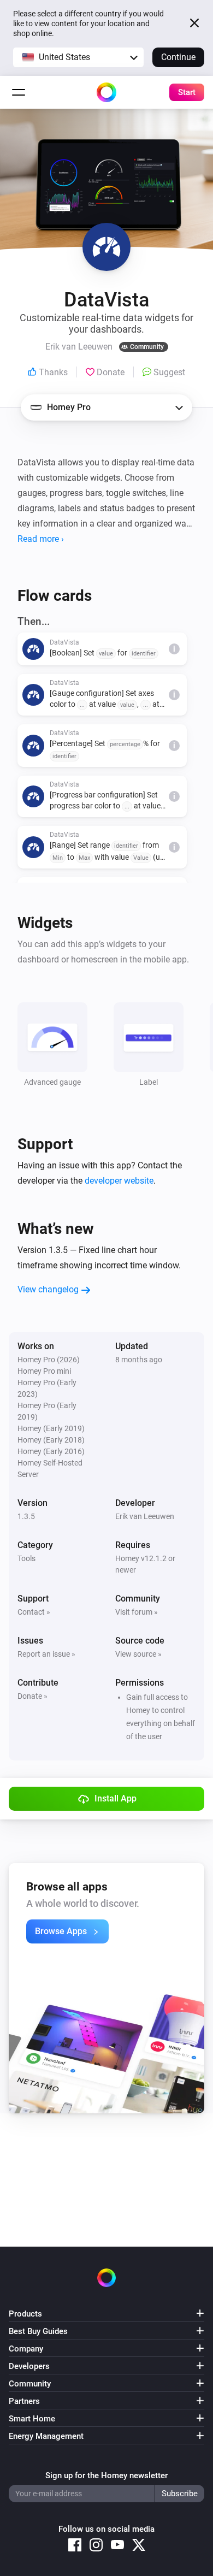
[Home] (106, 92)
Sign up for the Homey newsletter (106, 2475)
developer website (119, 1181)
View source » (138, 1654)
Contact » (34, 1612)
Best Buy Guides (38, 2331)
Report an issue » (46, 1654)
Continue (178, 57)
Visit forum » (137, 1612)
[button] (78, 57)
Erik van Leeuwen (145, 1516)
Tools (26, 1558)
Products (25, 2314)
